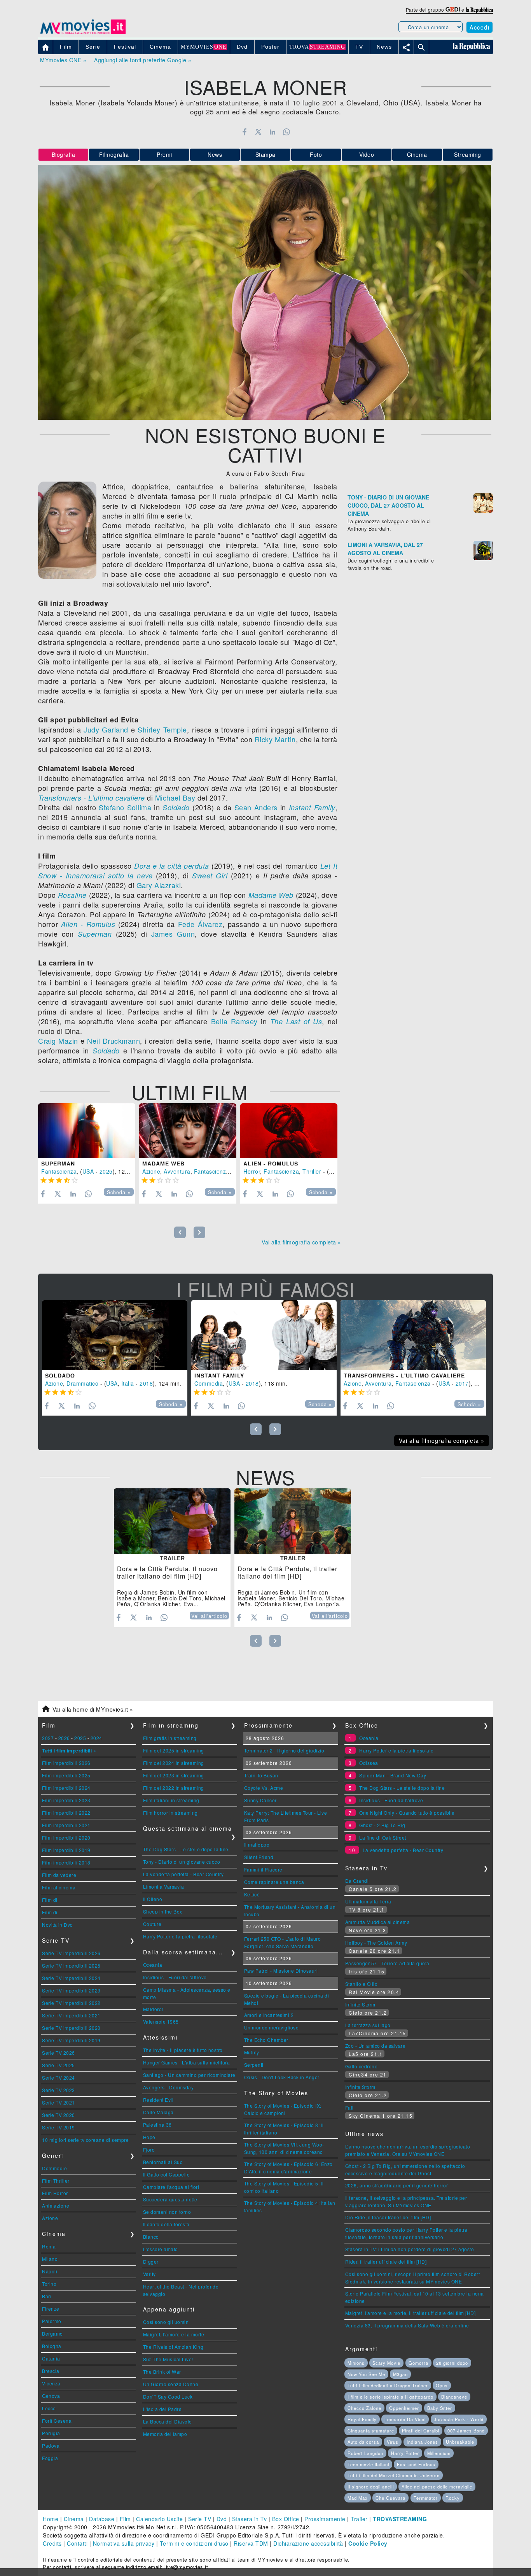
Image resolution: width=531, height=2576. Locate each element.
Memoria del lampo (165, 2434)
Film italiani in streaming (171, 1800)
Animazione (56, 2205)
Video (367, 154)
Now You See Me (366, 2374)
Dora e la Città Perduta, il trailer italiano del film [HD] (287, 1572)
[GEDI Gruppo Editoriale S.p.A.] (453, 10)
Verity (149, 2274)
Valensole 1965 (161, 2021)
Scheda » (119, 1192)
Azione (151, 1171)
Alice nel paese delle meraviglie (437, 2487)
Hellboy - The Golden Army (376, 1943)
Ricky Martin (275, 739)
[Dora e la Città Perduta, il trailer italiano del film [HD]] (293, 1521)
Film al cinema (59, 1887)
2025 (106, 1171)
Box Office (286, 2519)
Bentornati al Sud (163, 2162)
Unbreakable (460, 2442)
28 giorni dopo (452, 2363)
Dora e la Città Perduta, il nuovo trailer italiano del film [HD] (167, 1572)
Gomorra (418, 2363)
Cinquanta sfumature (371, 2431)
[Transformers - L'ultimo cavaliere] (413, 1335)
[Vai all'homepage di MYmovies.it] (83, 33)
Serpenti (254, 2065)
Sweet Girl (210, 875)
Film (125, 2519)
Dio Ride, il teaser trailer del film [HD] (388, 2217)
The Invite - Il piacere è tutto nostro (183, 2050)
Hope (149, 2137)
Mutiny (252, 2052)
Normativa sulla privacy (124, 2543)
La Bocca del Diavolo (168, 2421)
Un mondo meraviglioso (272, 2027)
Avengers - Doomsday (169, 2087)
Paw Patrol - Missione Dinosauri (281, 1971)
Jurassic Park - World (459, 2419)
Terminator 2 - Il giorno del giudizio (284, 1750)
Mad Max (358, 2498)
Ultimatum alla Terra (368, 1901)
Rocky (453, 2498)
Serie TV (200, 2519)
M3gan (400, 2374)
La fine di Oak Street (383, 1837)
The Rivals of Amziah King (173, 2347)
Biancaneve (454, 2397)
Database (102, 2519)
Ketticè (252, 1894)
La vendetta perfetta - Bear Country (183, 1874)
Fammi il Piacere (263, 1869)
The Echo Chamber (266, 2040)
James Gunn (173, 934)
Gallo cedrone (362, 2066)
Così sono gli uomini (167, 2322)
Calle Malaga (158, 2112)
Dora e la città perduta (172, 866)
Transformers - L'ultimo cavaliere (92, 798)
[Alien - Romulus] (289, 1131)
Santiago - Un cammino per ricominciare (189, 2075)
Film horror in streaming (170, 1813)
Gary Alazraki (159, 885)
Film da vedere (59, 1875)
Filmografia (114, 154)
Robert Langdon (365, 2453)
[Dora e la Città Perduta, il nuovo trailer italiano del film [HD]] (172, 1521)
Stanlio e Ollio (362, 1984)
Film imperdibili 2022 (66, 1813)
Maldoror (153, 2009)
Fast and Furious (416, 2464)
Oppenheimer (404, 2408)
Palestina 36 (157, 2125)
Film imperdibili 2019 (66, 1850)
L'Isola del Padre (162, 2409)
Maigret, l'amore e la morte (174, 2334)
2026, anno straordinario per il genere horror (397, 2185)
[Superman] (87, 1131)
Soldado (176, 807)
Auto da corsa (363, 2442)
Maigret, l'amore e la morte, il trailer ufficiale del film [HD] (410, 2313)
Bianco (151, 2237)
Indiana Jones (422, 2442)
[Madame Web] (188, 1131)
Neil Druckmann (114, 1041)
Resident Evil (158, 2100)
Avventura (177, 1171)
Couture (152, 1924)
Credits (52, 2543)
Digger (151, 2261)
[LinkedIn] (272, 132)
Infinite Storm (360, 2004)
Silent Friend (259, 1857)
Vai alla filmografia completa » (301, 1242)
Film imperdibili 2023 (66, 1800)
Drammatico (82, 1383)
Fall (349, 2107)
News (215, 154)
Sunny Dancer (260, 1800)
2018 (146, 1383)
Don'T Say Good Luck (168, 2396)
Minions (356, 2363)
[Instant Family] (264, 1335)
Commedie (54, 2168)
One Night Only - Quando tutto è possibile (407, 1813)
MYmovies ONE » (63, 60)
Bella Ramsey (234, 1021)
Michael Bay (175, 797)
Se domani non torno (167, 2212)
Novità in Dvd (58, 1925)
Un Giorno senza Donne (171, 2384)
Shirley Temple (162, 729)
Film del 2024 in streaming (174, 1763)
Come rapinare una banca (274, 1882)
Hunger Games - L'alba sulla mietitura (187, 2062)
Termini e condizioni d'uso (194, 2543)
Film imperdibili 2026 (66, 1763)
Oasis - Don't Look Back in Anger (282, 2077)
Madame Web (271, 895)
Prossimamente (325, 2519)
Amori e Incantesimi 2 (269, 2015)
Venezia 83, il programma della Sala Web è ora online (407, 2325)
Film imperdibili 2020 (66, 1837)
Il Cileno (153, 1899)
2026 (64, 1738)
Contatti (77, 2543)
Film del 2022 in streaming (174, 1788)
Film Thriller (56, 2181)
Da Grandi (357, 1881)
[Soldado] (115, 1335)
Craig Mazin (58, 1041)
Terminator (426, 2498)
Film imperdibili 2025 (66, 1775)
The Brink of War (162, 2372)
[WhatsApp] (287, 132)
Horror (252, 1171)
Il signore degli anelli (371, 2487)
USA (88, 1171)
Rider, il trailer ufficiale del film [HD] (386, 2261)
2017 (462, 1383)
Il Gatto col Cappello (167, 2174)
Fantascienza (59, 1171)
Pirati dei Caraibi (421, 2431)
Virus (393, 2442)
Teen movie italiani (368, 2464)
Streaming (468, 154)
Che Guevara (390, 2498)
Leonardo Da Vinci (405, 2419)
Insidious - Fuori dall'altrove (175, 1977)
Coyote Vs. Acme (264, 1788)
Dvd (222, 2519)
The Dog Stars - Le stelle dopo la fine (186, 1849)
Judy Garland (106, 729)
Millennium (439, 2453)
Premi (164, 154)
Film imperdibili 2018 (66, 1862)
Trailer (359, 2519)
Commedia (209, 1383)
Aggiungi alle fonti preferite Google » (143, 60)
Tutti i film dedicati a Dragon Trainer (388, 2385)
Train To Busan (261, 1775)
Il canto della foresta (166, 2224)
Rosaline (72, 895)
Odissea (369, 1763)
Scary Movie (386, 2363)
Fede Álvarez (200, 924)
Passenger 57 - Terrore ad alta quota (387, 1963)
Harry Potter (405, 2453)
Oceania (153, 1965)
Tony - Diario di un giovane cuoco (182, 1862)
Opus (442, 2385)
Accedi (479, 27)
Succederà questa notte (170, 2199)
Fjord (149, 2149)
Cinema (417, 154)
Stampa (265, 154)
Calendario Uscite (160, 2519)
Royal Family (362, 2419)
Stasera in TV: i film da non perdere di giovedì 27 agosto (410, 2249)
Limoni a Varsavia (164, 1886)
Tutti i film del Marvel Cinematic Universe (394, 2475)
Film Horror (55, 2193)
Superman (95, 934)
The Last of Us (296, 1021)
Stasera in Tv (250, 2519)
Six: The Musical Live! (168, 2359)
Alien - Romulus (88, 924)
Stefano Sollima (125, 807)
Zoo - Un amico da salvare (376, 2046)
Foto (316, 154)
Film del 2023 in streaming (174, 1775)
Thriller (312, 1171)
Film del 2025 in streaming (174, 1750)
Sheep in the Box (163, 1911)
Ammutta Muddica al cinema (378, 1922)
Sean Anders (256, 807)
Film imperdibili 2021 (66, 1825)
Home (51, 2519)
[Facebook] (244, 132)
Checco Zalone (364, 2408)
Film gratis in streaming (170, 1738)
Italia (128, 1383)
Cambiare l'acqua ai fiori (171, 2187)
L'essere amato (161, 2249)
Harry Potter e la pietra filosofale (180, 1936)
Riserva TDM (251, 2543)
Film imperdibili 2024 (66, 1788)
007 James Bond (466, 2431)
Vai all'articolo (209, 1616)
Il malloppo (257, 1844)
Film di (50, 1900)
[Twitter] (258, 132)
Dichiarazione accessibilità (308, 2543)
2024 (96, 1738)
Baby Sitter (440, 2408)
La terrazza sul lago (368, 2025)
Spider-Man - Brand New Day (393, 1775)
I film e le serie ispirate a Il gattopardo (390, 2397)
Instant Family (312, 807)
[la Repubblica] (479, 10)
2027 (48, 1738)
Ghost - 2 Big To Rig (382, 1825)
